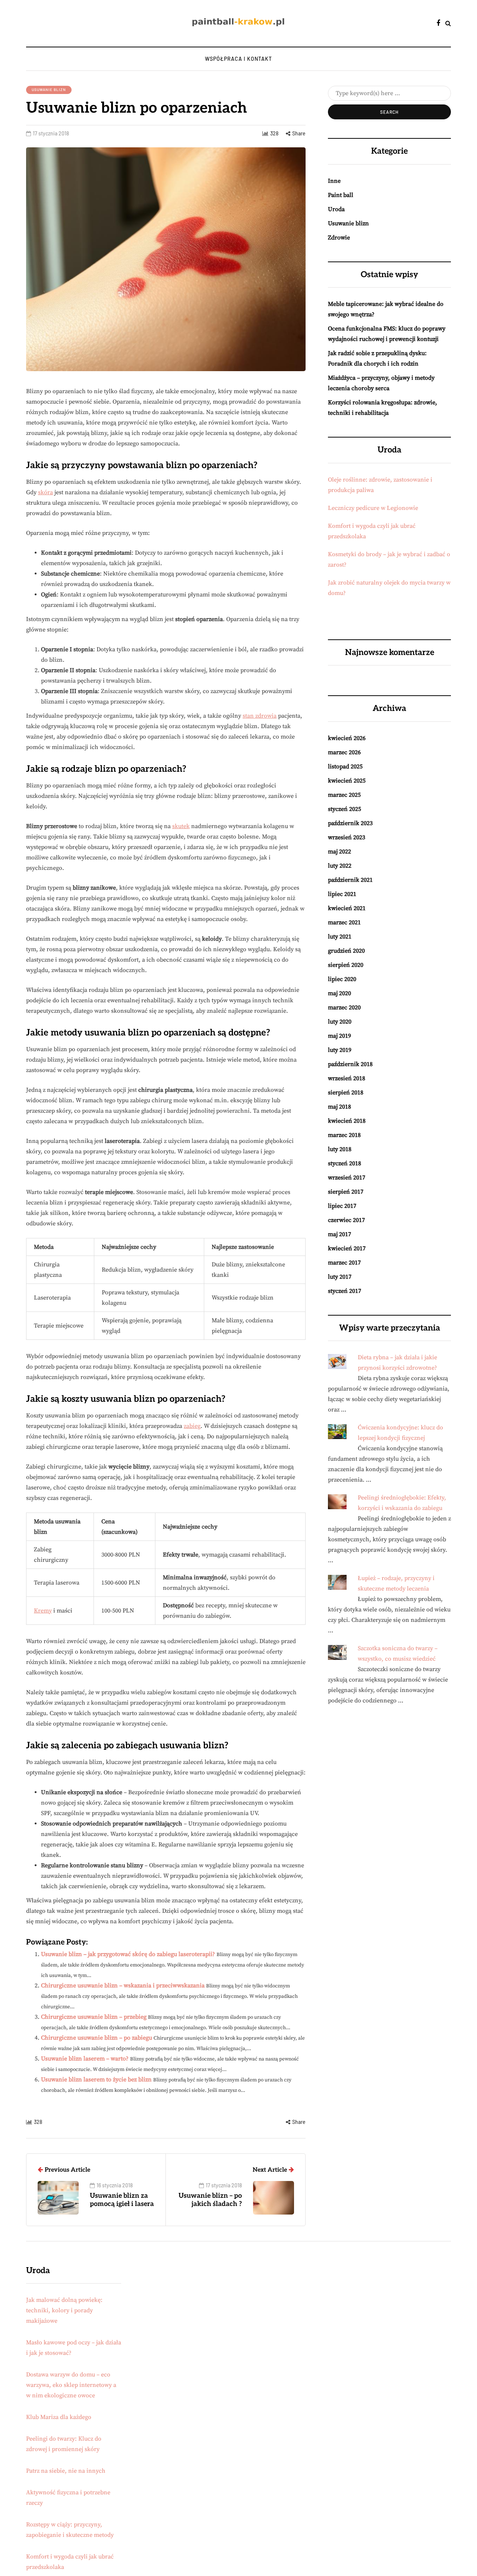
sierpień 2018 (346, 1093)
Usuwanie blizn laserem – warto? (85, 2059)
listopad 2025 (345, 767)
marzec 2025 (344, 795)
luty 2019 (340, 1050)
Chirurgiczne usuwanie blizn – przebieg (94, 2017)
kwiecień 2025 (347, 781)
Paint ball (341, 195)
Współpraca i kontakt (238, 59)
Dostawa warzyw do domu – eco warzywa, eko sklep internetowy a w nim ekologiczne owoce (71, 2385)
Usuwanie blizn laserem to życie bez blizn (96, 2080)
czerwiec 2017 (346, 1220)
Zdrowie (339, 238)
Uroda (336, 209)
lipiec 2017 (342, 1206)
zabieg (192, 1426)
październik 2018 (350, 1064)
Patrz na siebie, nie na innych (66, 2471)
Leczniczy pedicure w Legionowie (373, 508)
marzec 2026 (344, 752)
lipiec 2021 (342, 894)
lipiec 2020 (342, 979)
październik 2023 (350, 823)
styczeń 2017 (345, 1291)
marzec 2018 (344, 1135)
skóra (45, 492)
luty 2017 (340, 1277)
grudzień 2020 (346, 951)
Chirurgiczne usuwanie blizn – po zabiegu (97, 2038)
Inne (334, 181)
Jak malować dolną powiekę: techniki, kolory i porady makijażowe (64, 2310)
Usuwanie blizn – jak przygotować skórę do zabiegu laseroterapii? (128, 1954)
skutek (181, 826)
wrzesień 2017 (347, 1178)
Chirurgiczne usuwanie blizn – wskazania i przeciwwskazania (123, 1986)
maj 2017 (339, 1234)
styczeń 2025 (345, 809)
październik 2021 (350, 880)
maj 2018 (339, 1107)
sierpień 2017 (346, 1192)
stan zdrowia (260, 716)
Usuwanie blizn (49, 90)
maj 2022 (339, 852)
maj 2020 (339, 993)
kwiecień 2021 (347, 908)
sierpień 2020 (346, 965)
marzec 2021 (344, 922)
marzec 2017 (344, 1263)
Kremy (43, 1611)
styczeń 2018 (345, 1163)
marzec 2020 (344, 1007)
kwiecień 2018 (347, 1121)
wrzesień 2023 (347, 837)
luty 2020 (340, 1022)
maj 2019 (339, 1036)
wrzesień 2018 (347, 1078)
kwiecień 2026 (347, 738)
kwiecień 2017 (347, 1248)
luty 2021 (340, 937)
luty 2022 (340, 866)
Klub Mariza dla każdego (59, 2417)
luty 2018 (340, 1149)
